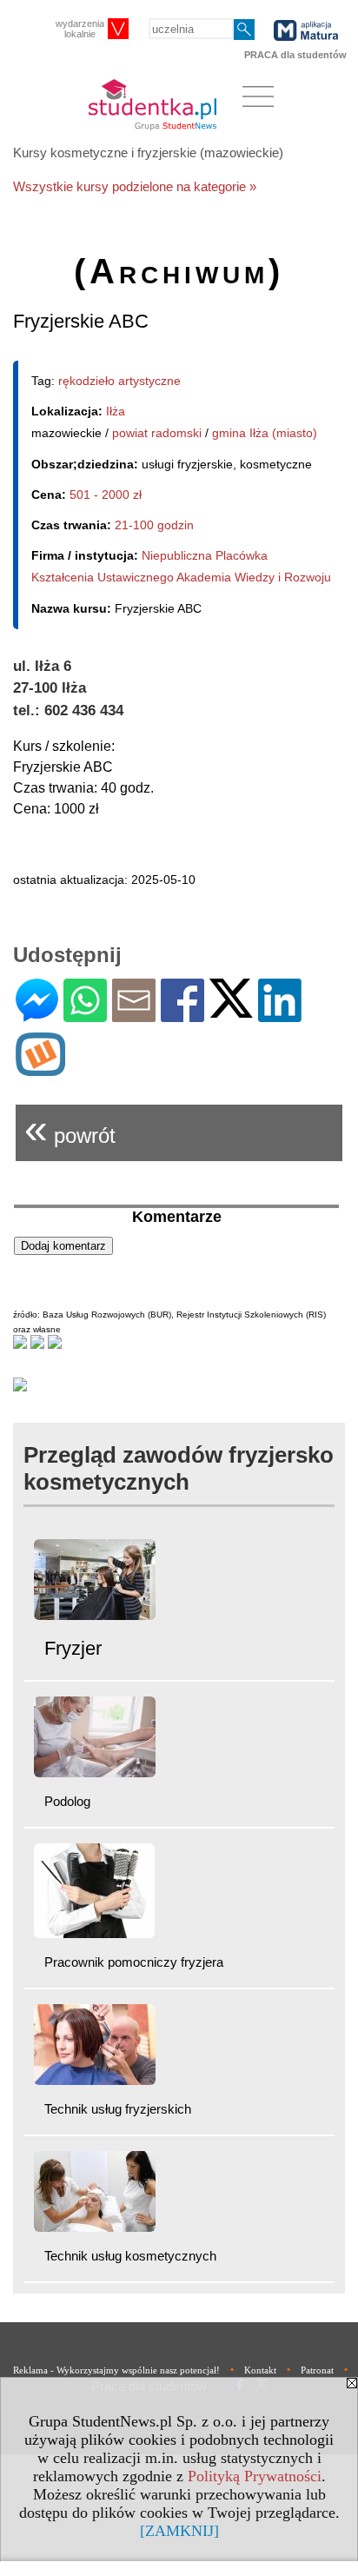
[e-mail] (134, 1015)
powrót (70, 1129)
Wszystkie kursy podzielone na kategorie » (135, 186)
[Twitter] (231, 1010)
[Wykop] (40, 1069)
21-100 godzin (154, 525)
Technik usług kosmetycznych (130, 2256)
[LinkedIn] (280, 1015)
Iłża (116, 411)
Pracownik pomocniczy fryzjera (134, 1962)
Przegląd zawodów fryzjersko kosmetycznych (179, 1468)
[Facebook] (182, 1015)
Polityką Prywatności (255, 2476)
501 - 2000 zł (106, 495)
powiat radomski (157, 433)
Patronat (317, 2370)
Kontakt (260, 2370)
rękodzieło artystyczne (119, 381)
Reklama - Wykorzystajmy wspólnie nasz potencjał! (116, 2370)
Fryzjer (73, 1648)
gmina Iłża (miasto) (265, 433)
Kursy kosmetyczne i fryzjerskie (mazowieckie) (148, 153)
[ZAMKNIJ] (179, 2531)
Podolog (67, 1801)
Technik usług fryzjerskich (118, 2109)
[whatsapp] (85, 1015)
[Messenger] (37, 1015)
